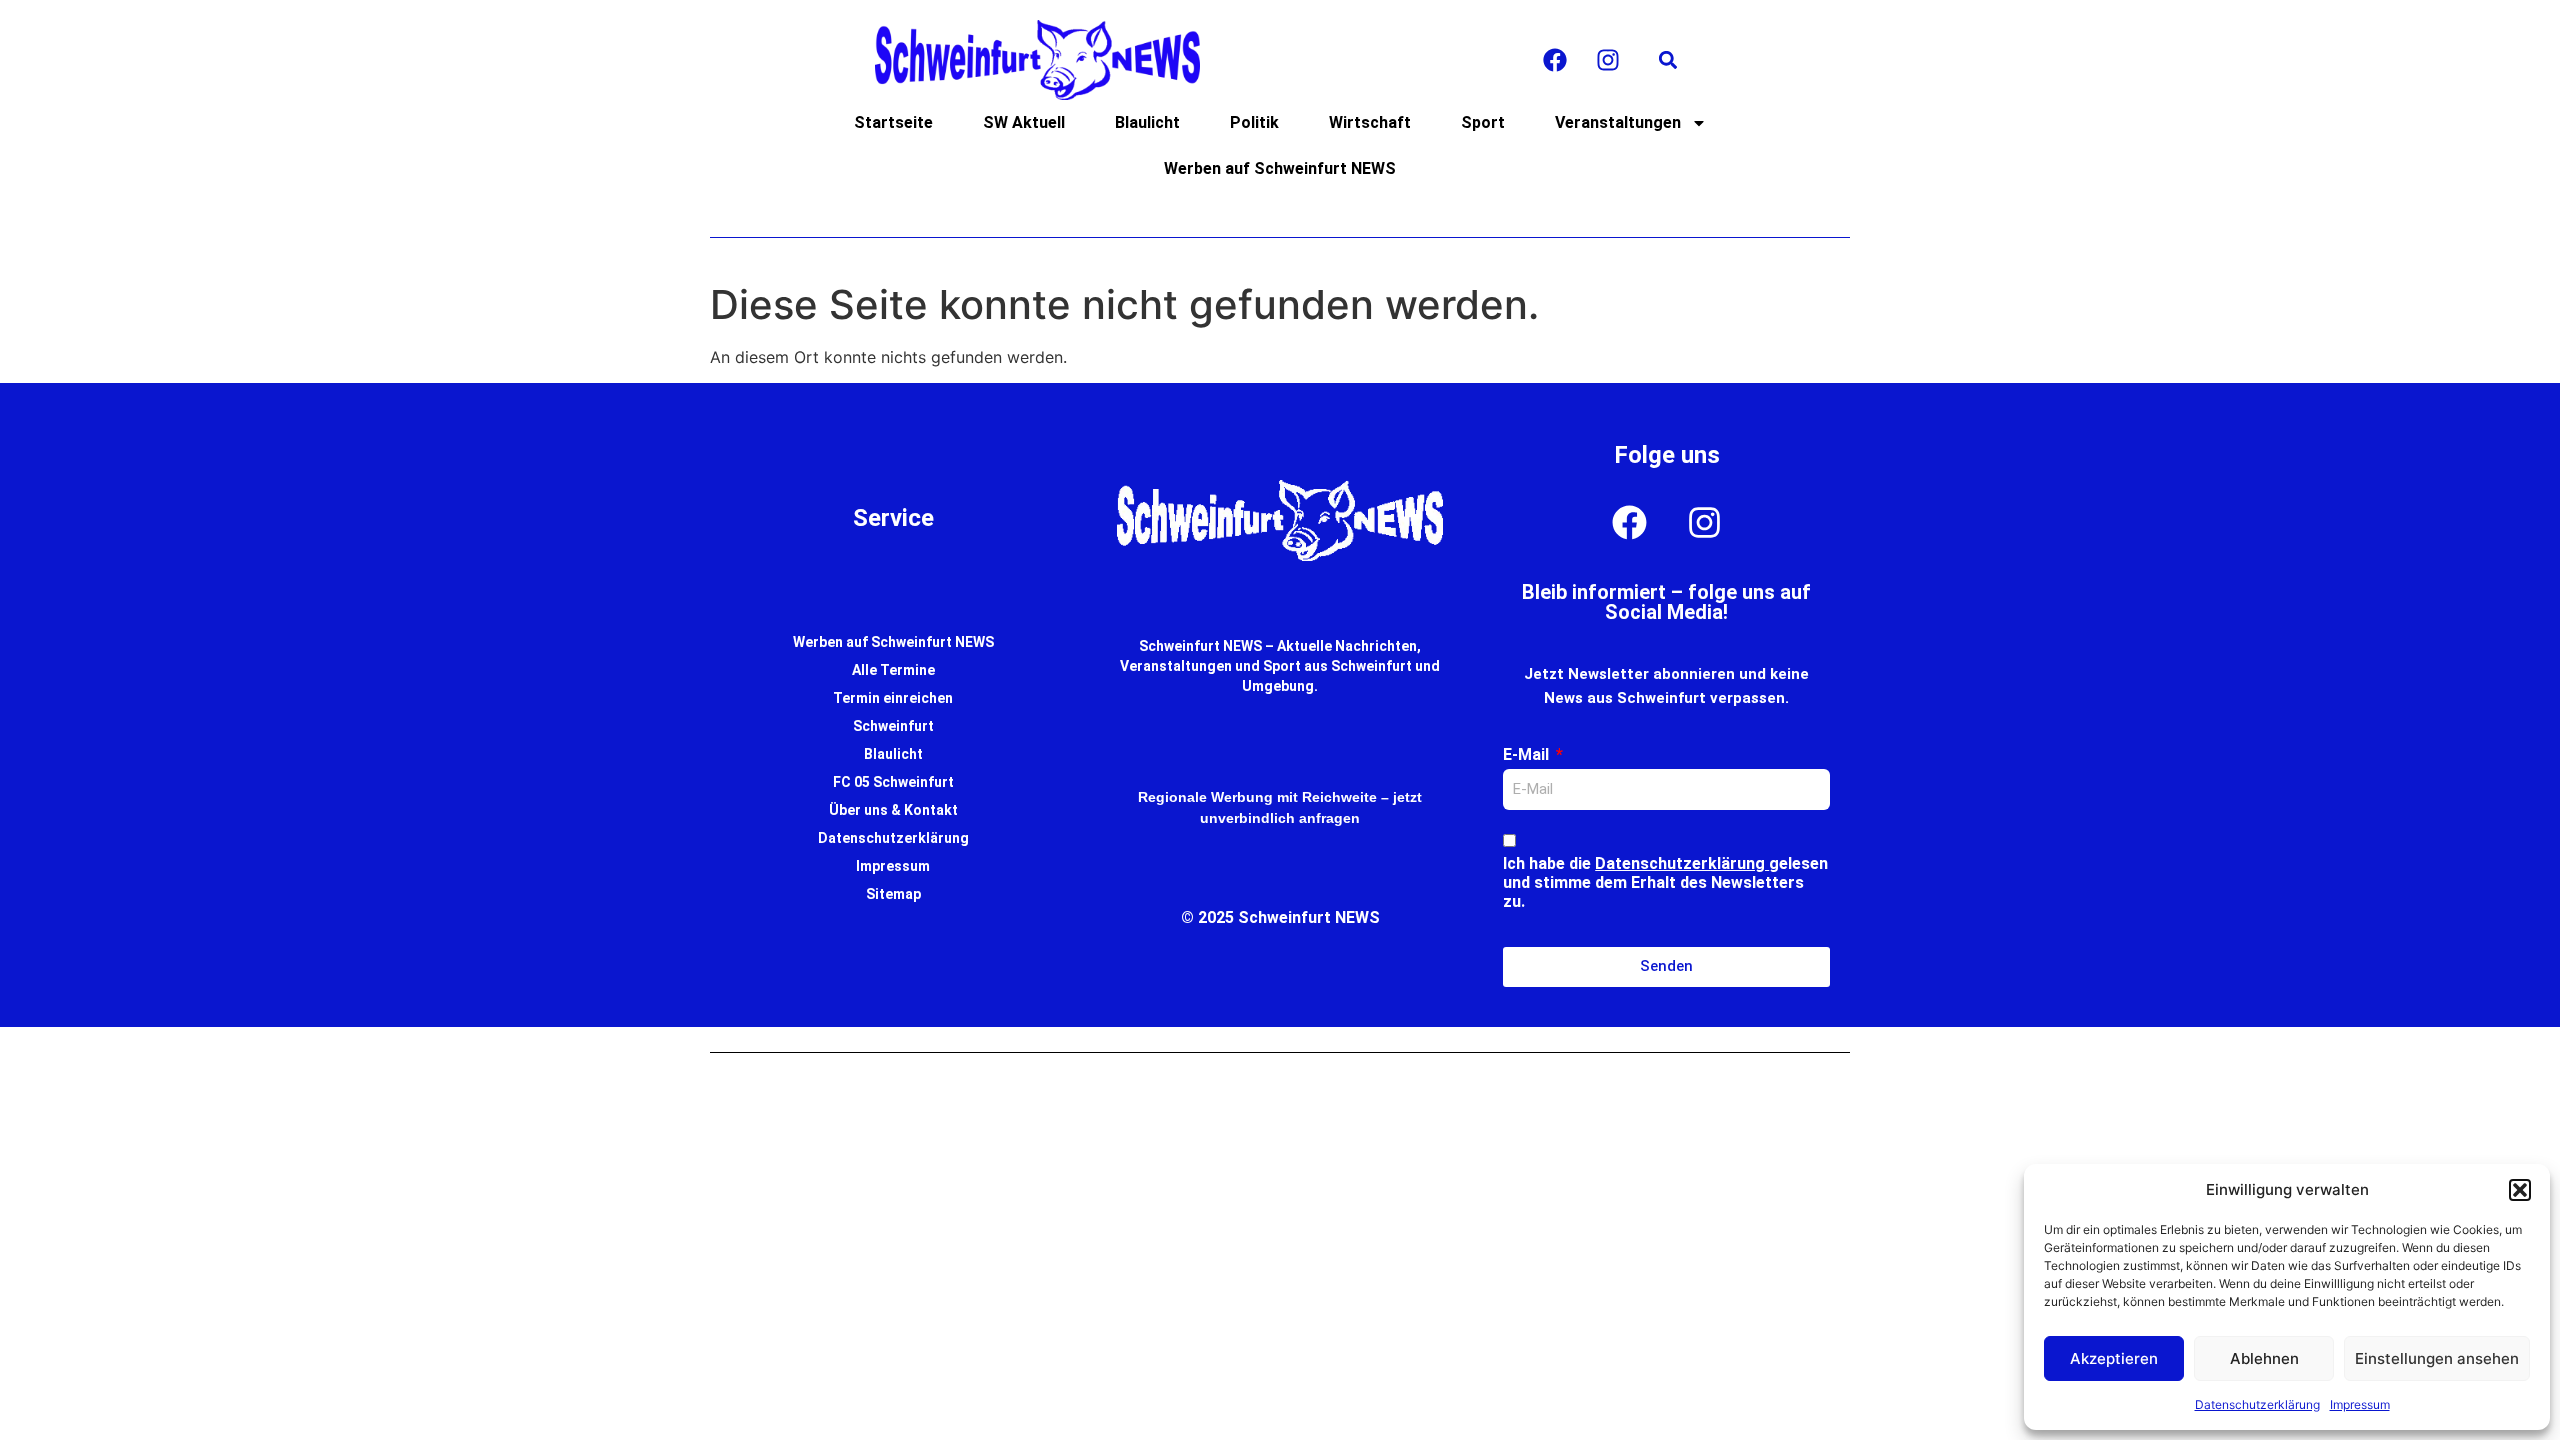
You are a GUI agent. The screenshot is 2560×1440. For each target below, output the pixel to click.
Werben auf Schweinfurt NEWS (1280, 168)
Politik (1254, 122)
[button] (2520, 1190)
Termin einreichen (893, 698)
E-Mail (1528, 754)
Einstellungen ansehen (2437, 1358)
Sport (1483, 122)
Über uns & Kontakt (893, 810)
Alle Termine (893, 670)
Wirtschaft (1370, 122)
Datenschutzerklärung (2257, 1404)
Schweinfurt (893, 726)
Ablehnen (2264, 1358)
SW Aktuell (1024, 122)
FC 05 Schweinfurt (893, 782)
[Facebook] (1555, 60)
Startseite (893, 122)
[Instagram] (1608, 60)
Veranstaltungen (1618, 122)
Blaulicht (1147, 122)
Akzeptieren (2114, 1358)
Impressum (2360, 1404)
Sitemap (893, 894)
